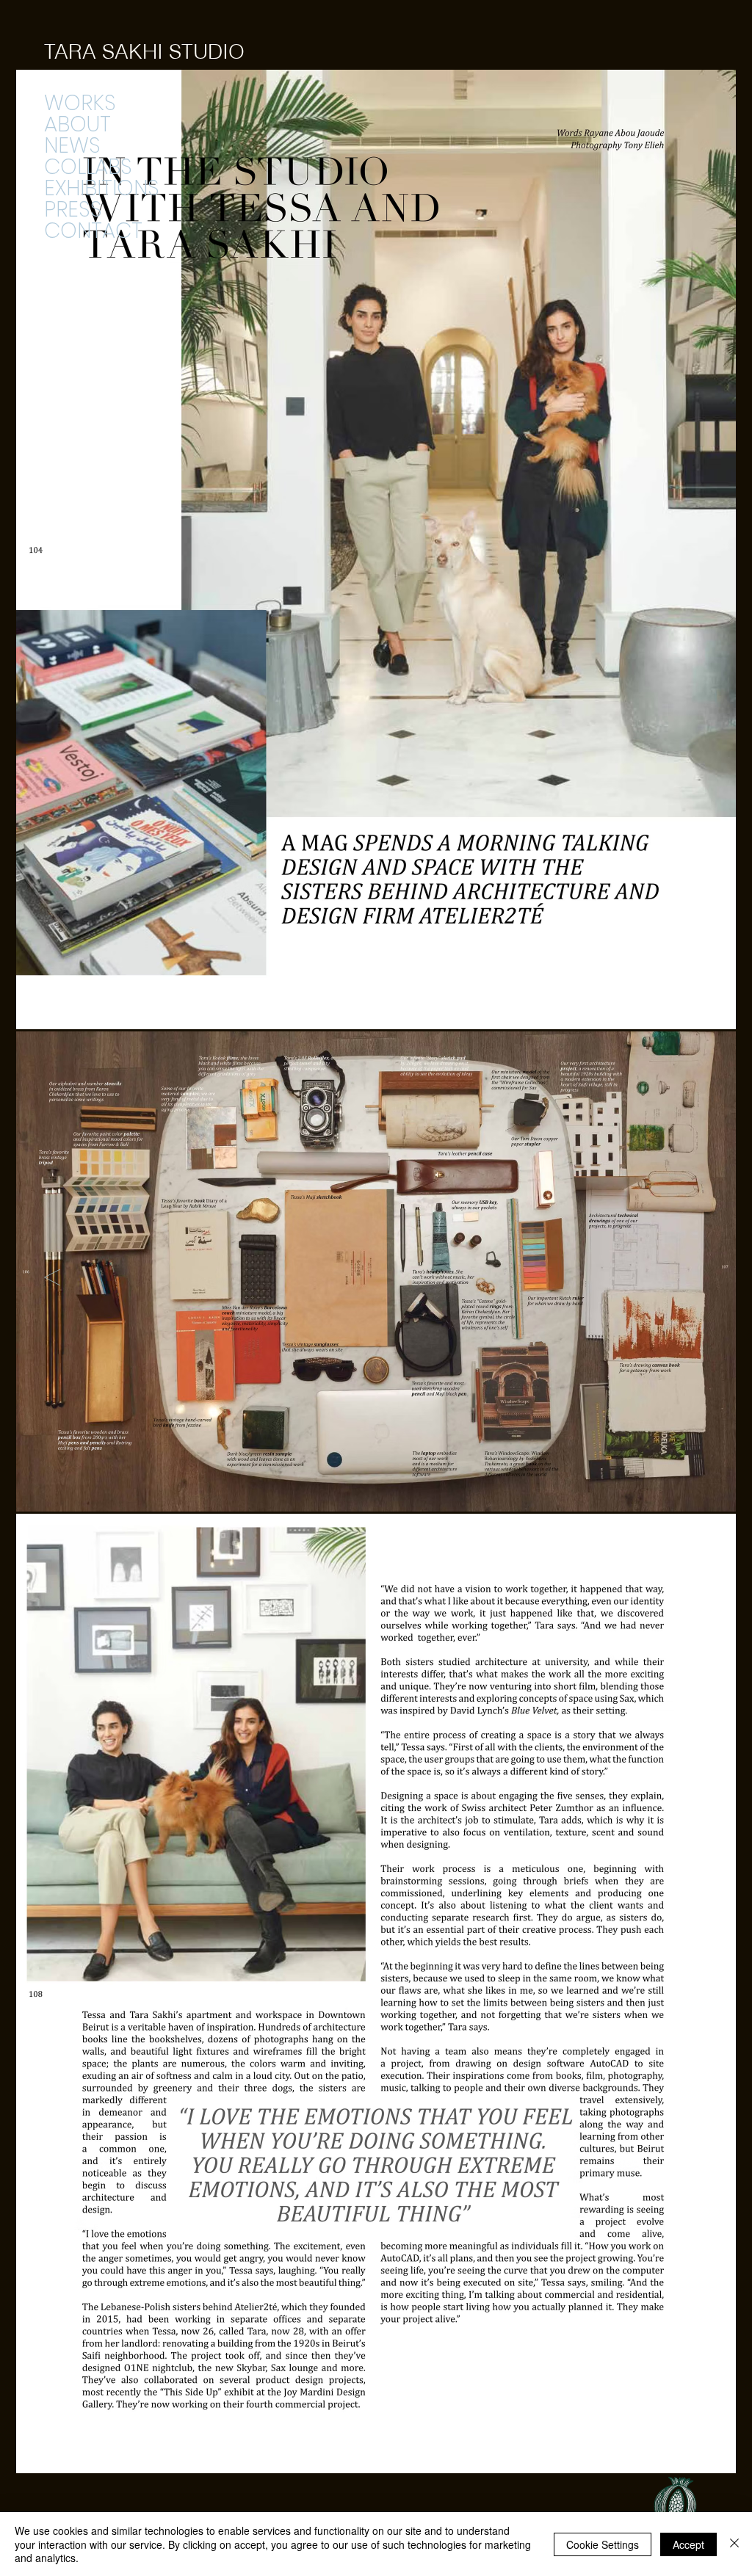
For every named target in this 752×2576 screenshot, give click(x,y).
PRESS (73, 210)
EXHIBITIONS (102, 188)
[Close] (734, 2544)
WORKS (80, 103)
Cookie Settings (603, 2544)
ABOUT (77, 124)
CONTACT (93, 231)
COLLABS (88, 167)
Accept (688, 2544)
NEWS (72, 146)
